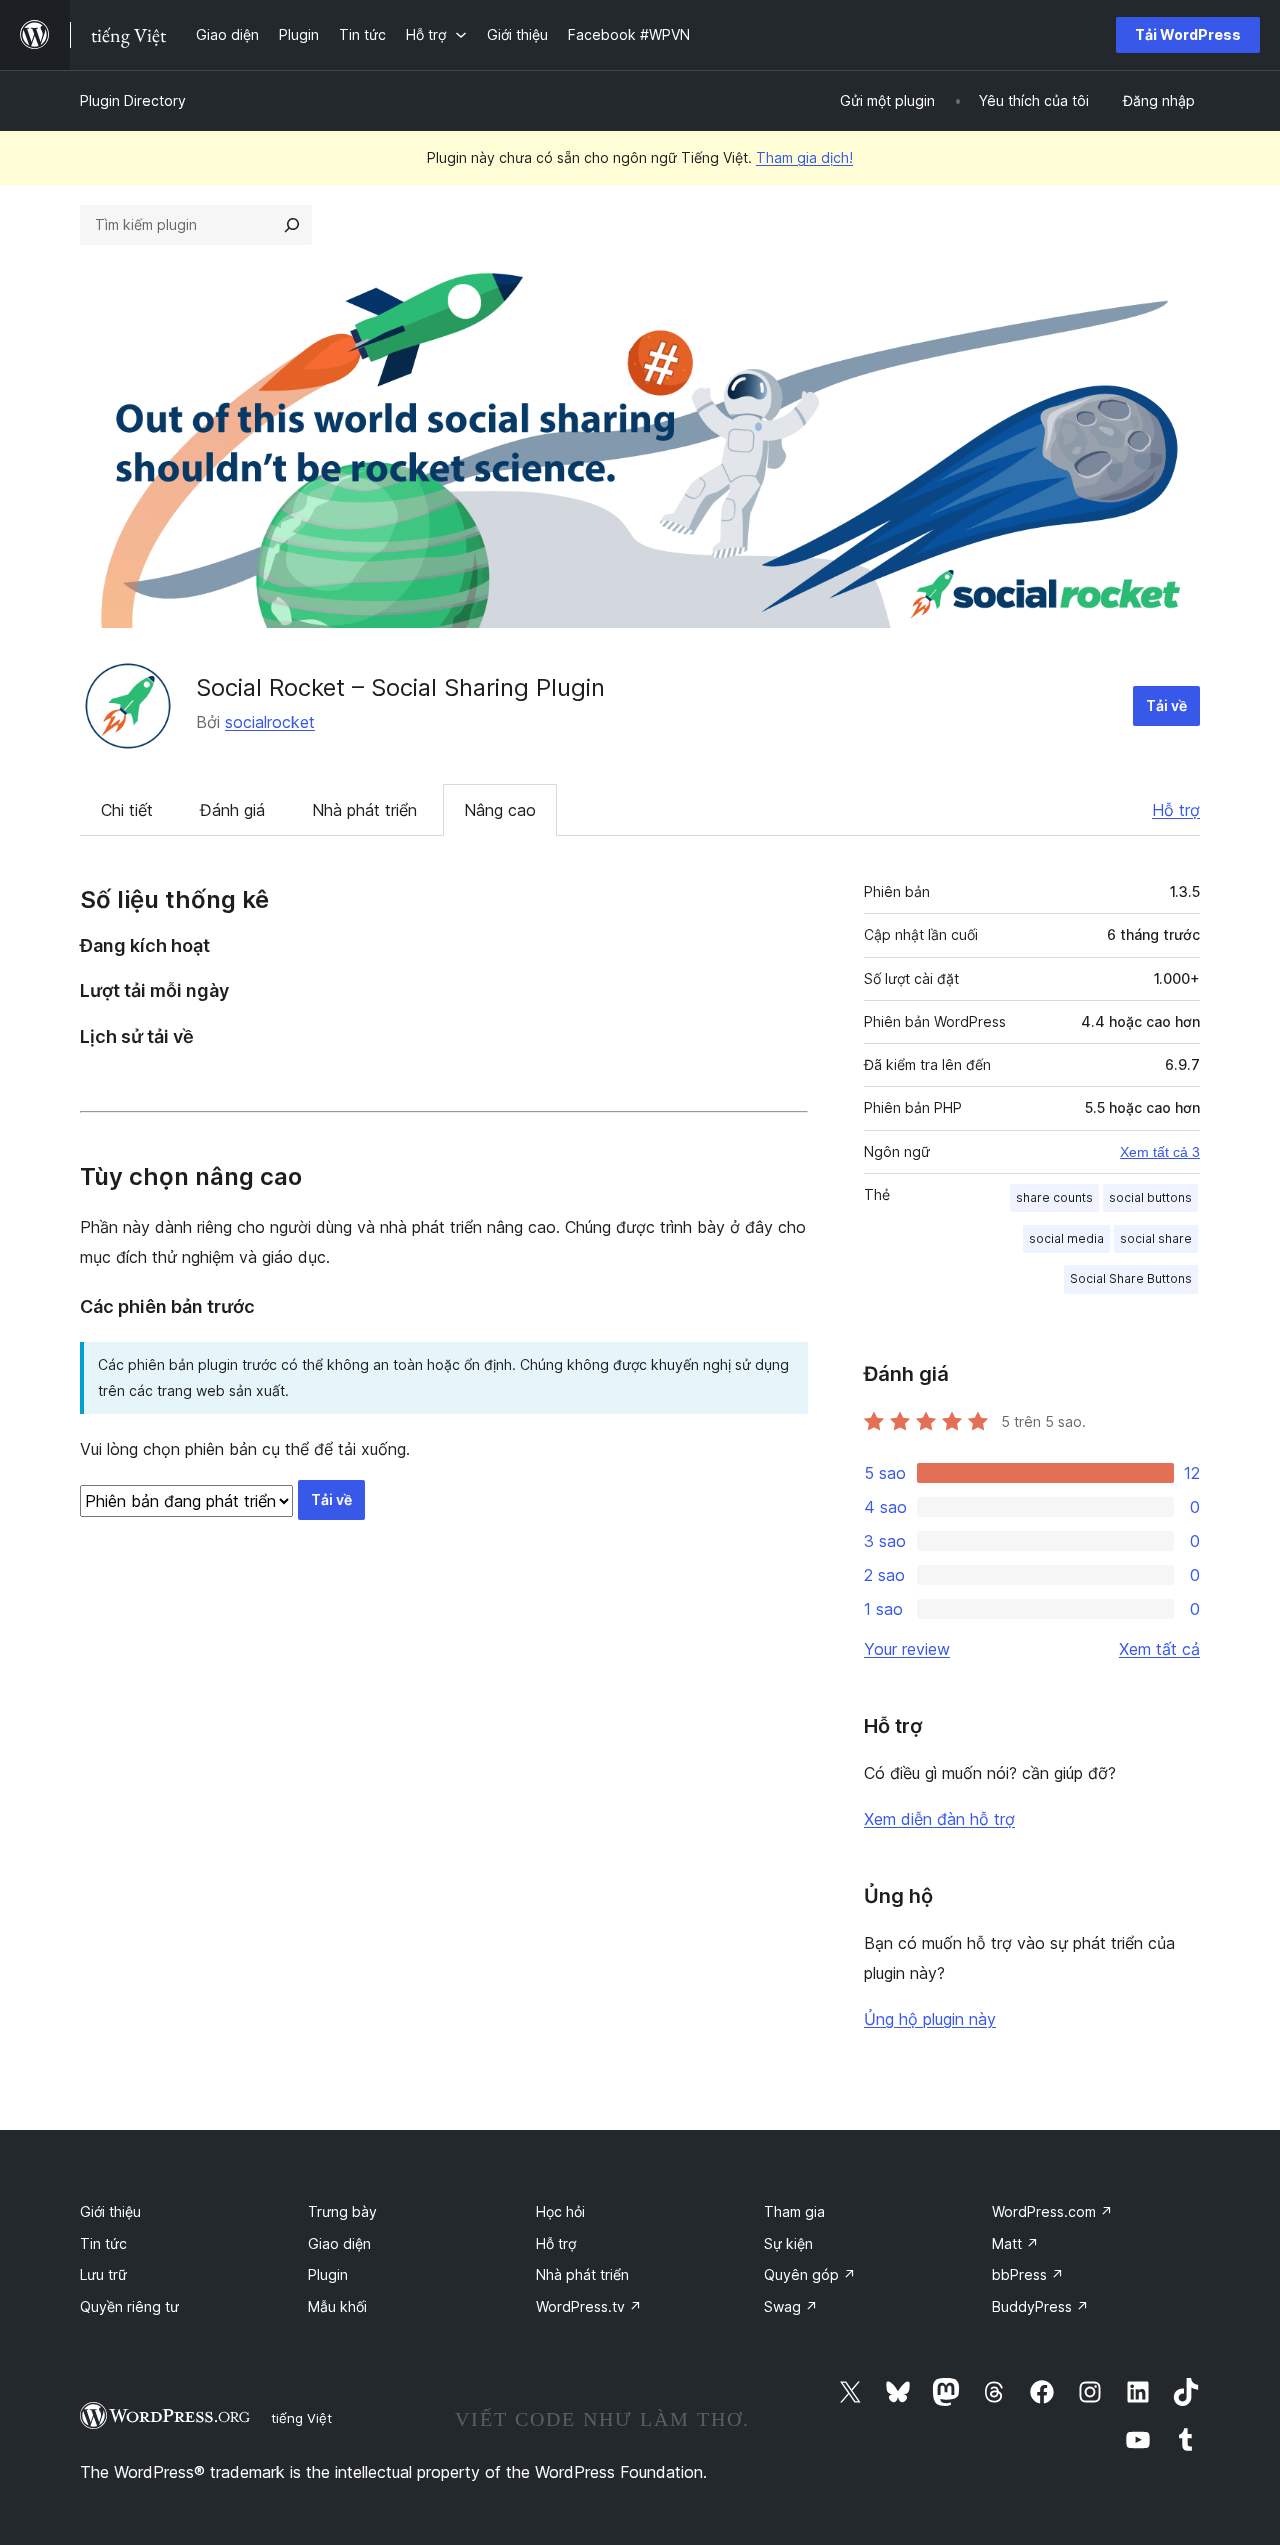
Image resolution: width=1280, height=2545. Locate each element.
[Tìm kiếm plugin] (292, 225)
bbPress (1028, 2274)
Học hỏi (560, 2211)
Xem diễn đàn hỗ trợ (939, 1819)
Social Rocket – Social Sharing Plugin (400, 687)
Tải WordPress (1188, 34)
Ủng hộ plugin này (930, 2019)
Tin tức (103, 2243)
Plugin (328, 2274)
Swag (791, 2306)
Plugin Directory (133, 100)
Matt (1015, 2243)
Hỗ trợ (1176, 810)
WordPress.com (1052, 2211)
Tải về (1166, 705)
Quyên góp (810, 2274)
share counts (1054, 1197)
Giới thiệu (110, 2211)
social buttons (1150, 1197)
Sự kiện (788, 2243)
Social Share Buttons (1131, 1278)
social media (1066, 1238)
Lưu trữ (103, 2274)
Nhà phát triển (364, 810)
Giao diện (339, 2243)
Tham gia (794, 2211)
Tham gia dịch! (804, 157)
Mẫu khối (337, 2306)
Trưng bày (342, 2211)
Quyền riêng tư (129, 2306)
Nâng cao (500, 810)
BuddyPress (1040, 2306)
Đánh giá (232, 810)
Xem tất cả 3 (1160, 1152)
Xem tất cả (1159, 1649)
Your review (907, 1649)
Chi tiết (127, 810)
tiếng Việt (301, 2418)
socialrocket (270, 722)
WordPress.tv (589, 2306)
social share (1156, 1238)
